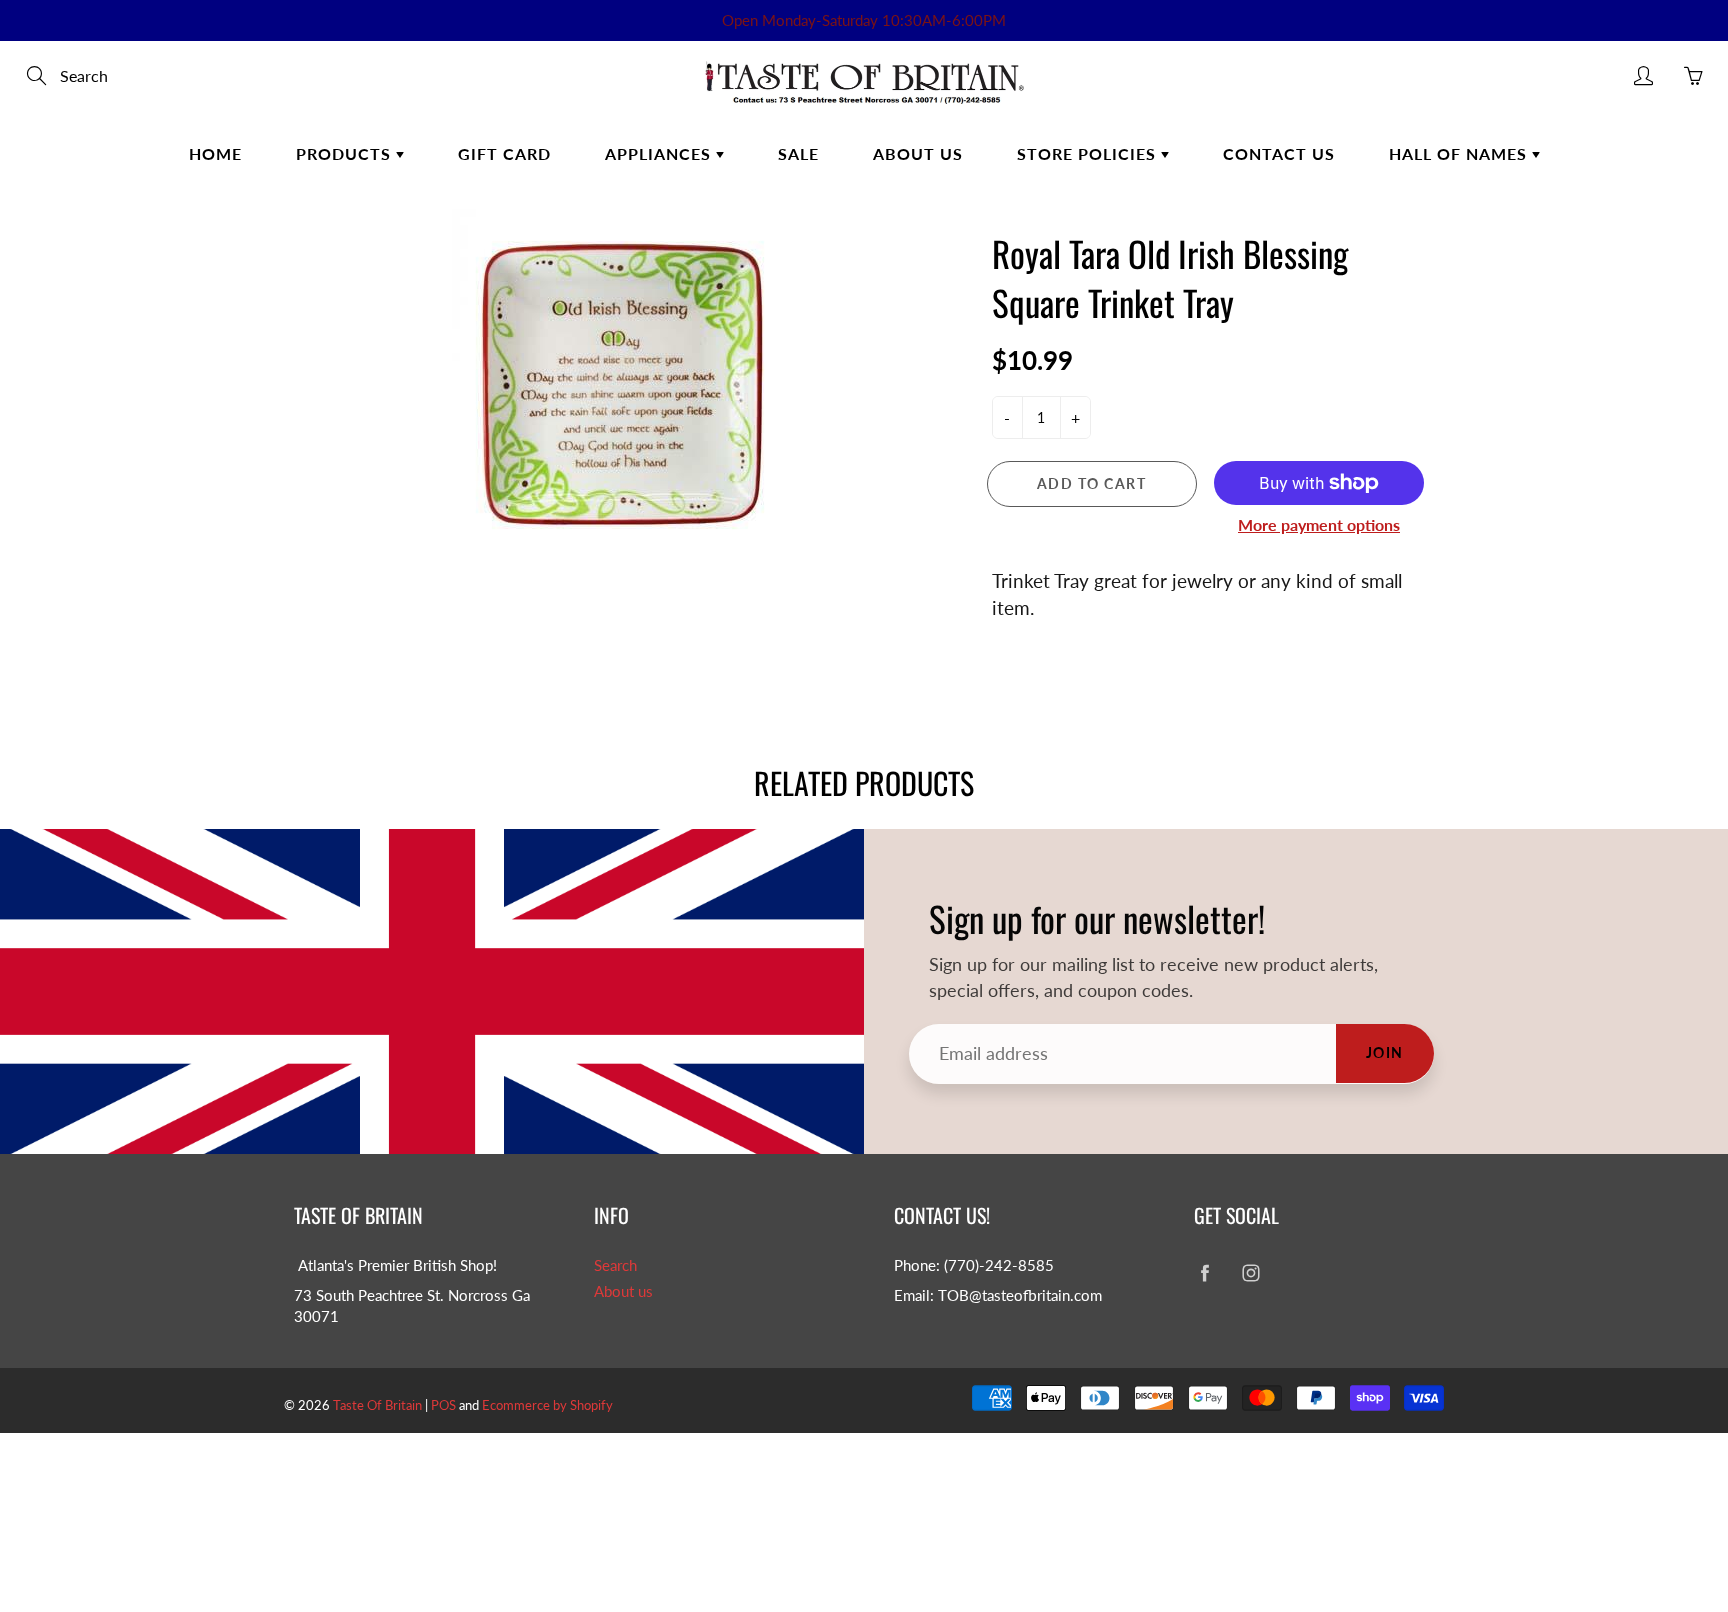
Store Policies (1089, 153)
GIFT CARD (504, 153)
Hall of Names (1460, 153)
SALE (798, 153)
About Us (918, 153)
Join (1385, 1052)
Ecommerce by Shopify (547, 1405)
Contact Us (1279, 153)
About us (623, 1291)
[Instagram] (1250, 1273)
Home (215, 153)
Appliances (660, 153)
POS (443, 1405)
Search (615, 1265)
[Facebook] (1204, 1273)
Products (346, 153)
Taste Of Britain (379, 1405)
